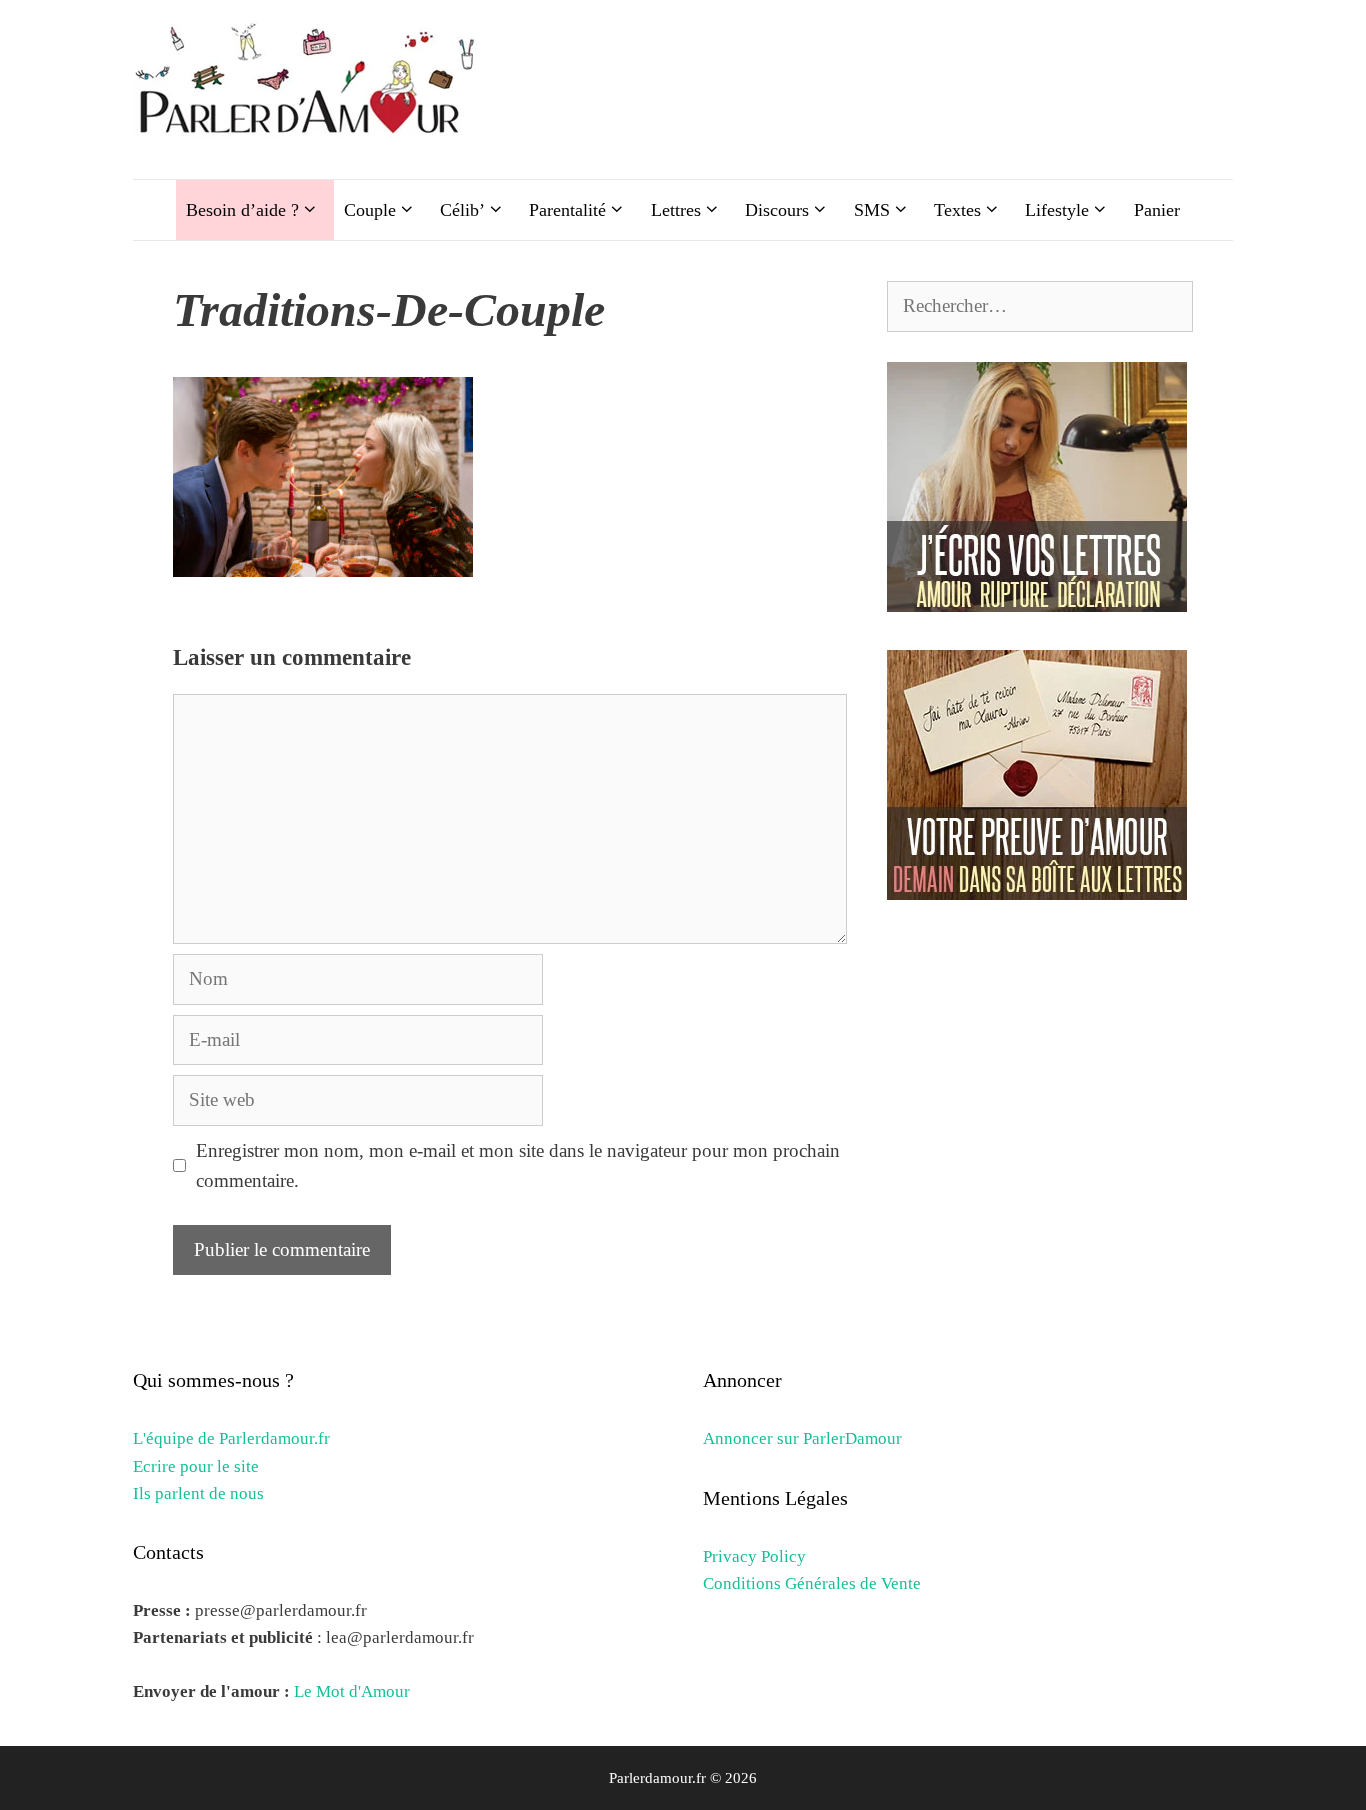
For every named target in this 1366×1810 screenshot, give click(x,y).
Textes (957, 210)
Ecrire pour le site (196, 1466)
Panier (1157, 210)
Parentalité (567, 210)
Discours (777, 210)
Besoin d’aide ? (242, 210)
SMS (872, 210)
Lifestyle (1057, 210)
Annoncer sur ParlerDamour (802, 1438)
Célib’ (462, 210)
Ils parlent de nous (198, 1493)
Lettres (676, 210)
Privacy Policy (754, 1556)
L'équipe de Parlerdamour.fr (231, 1438)
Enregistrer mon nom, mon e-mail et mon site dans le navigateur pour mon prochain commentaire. (518, 1165)
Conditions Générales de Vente (812, 1583)
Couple (370, 210)
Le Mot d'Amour (352, 1691)
